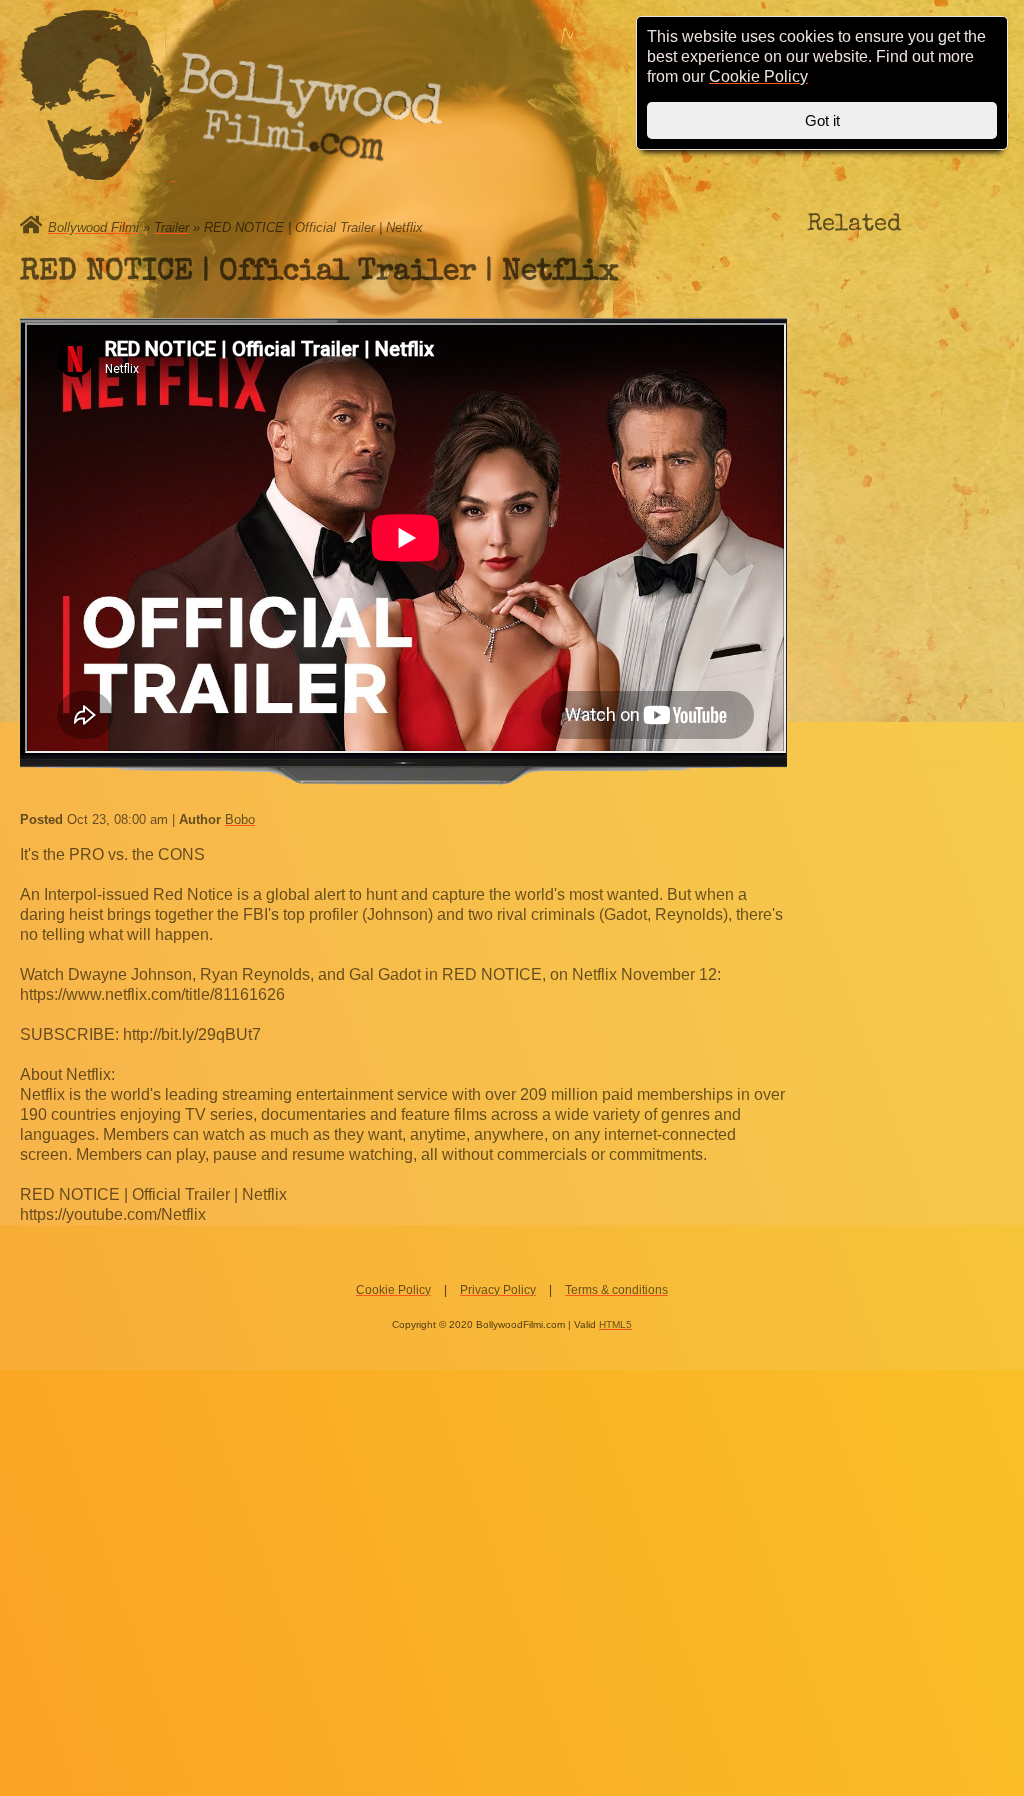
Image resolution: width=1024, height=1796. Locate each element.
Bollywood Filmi (93, 227)
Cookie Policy (393, 1290)
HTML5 (615, 1324)
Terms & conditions (616, 1290)
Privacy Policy (498, 1290)
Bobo (240, 819)
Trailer (171, 227)
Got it (822, 120)
